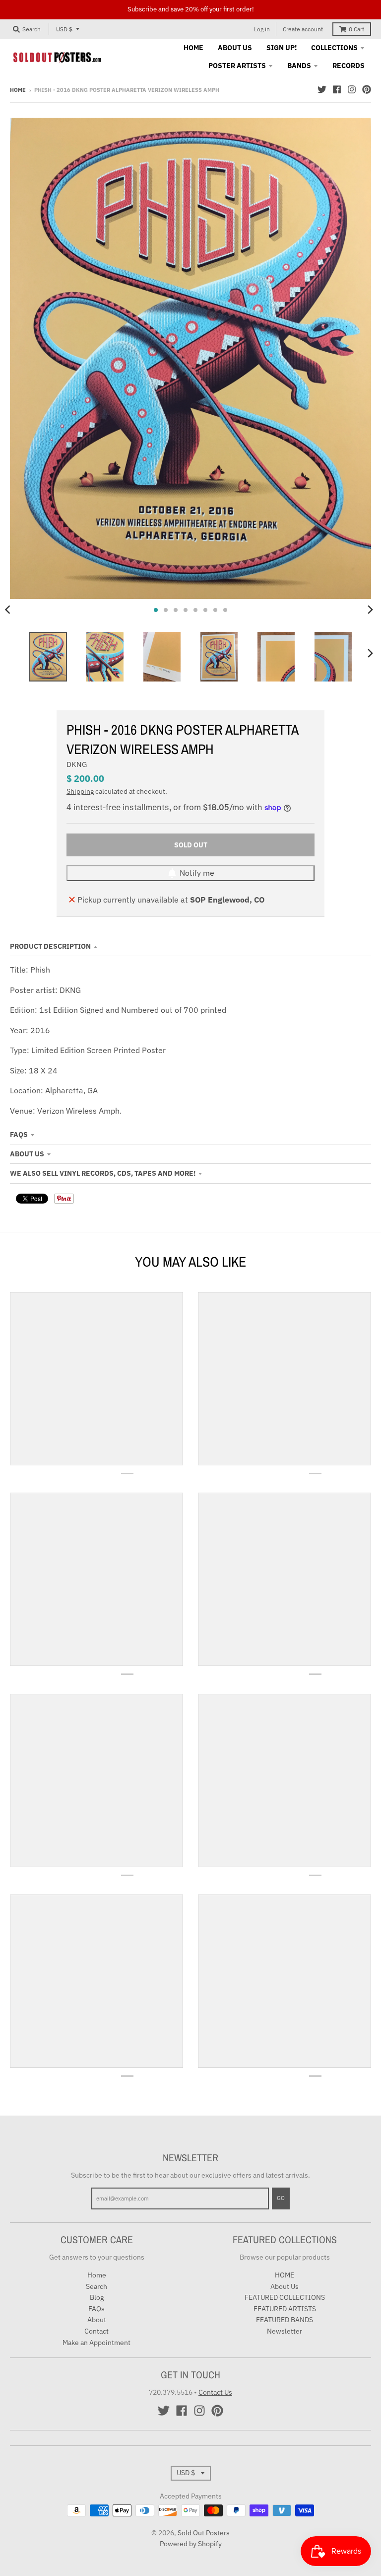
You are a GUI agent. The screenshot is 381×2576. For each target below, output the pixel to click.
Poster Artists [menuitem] (237, 66)
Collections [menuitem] (334, 48)
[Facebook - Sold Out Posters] (337, 89)
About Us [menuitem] (235, 48)
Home (18, 90)
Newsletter (285, 2331)
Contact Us (215, 2392)
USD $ (64, 29)
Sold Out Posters (204, 2533)
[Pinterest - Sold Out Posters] (367, 89)
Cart (356, 29)
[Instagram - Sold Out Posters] (352, 89)
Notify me (197, 873)
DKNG (77, 764)
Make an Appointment (96, 2343)
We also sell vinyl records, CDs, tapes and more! (103, 1173)
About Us (27, 1154)
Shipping (80, 791)
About (97, 2320)
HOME (285, 2275)
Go (281, 2198)
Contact (96, 2331)
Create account (303, 29)
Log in (262, 29)
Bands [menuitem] (299, 66)
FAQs (19, 1135)
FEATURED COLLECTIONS (285, 2297)
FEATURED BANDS (285, 2320)
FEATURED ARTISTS (285, 2309)
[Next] (370, 610)
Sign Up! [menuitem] (282, 48)
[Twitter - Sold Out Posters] (322, 89)
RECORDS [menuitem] (349, 66)
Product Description (50, 946)
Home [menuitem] (193, 48)
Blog (97, 2297)
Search (96, 2286)
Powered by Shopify (191, 2544)
